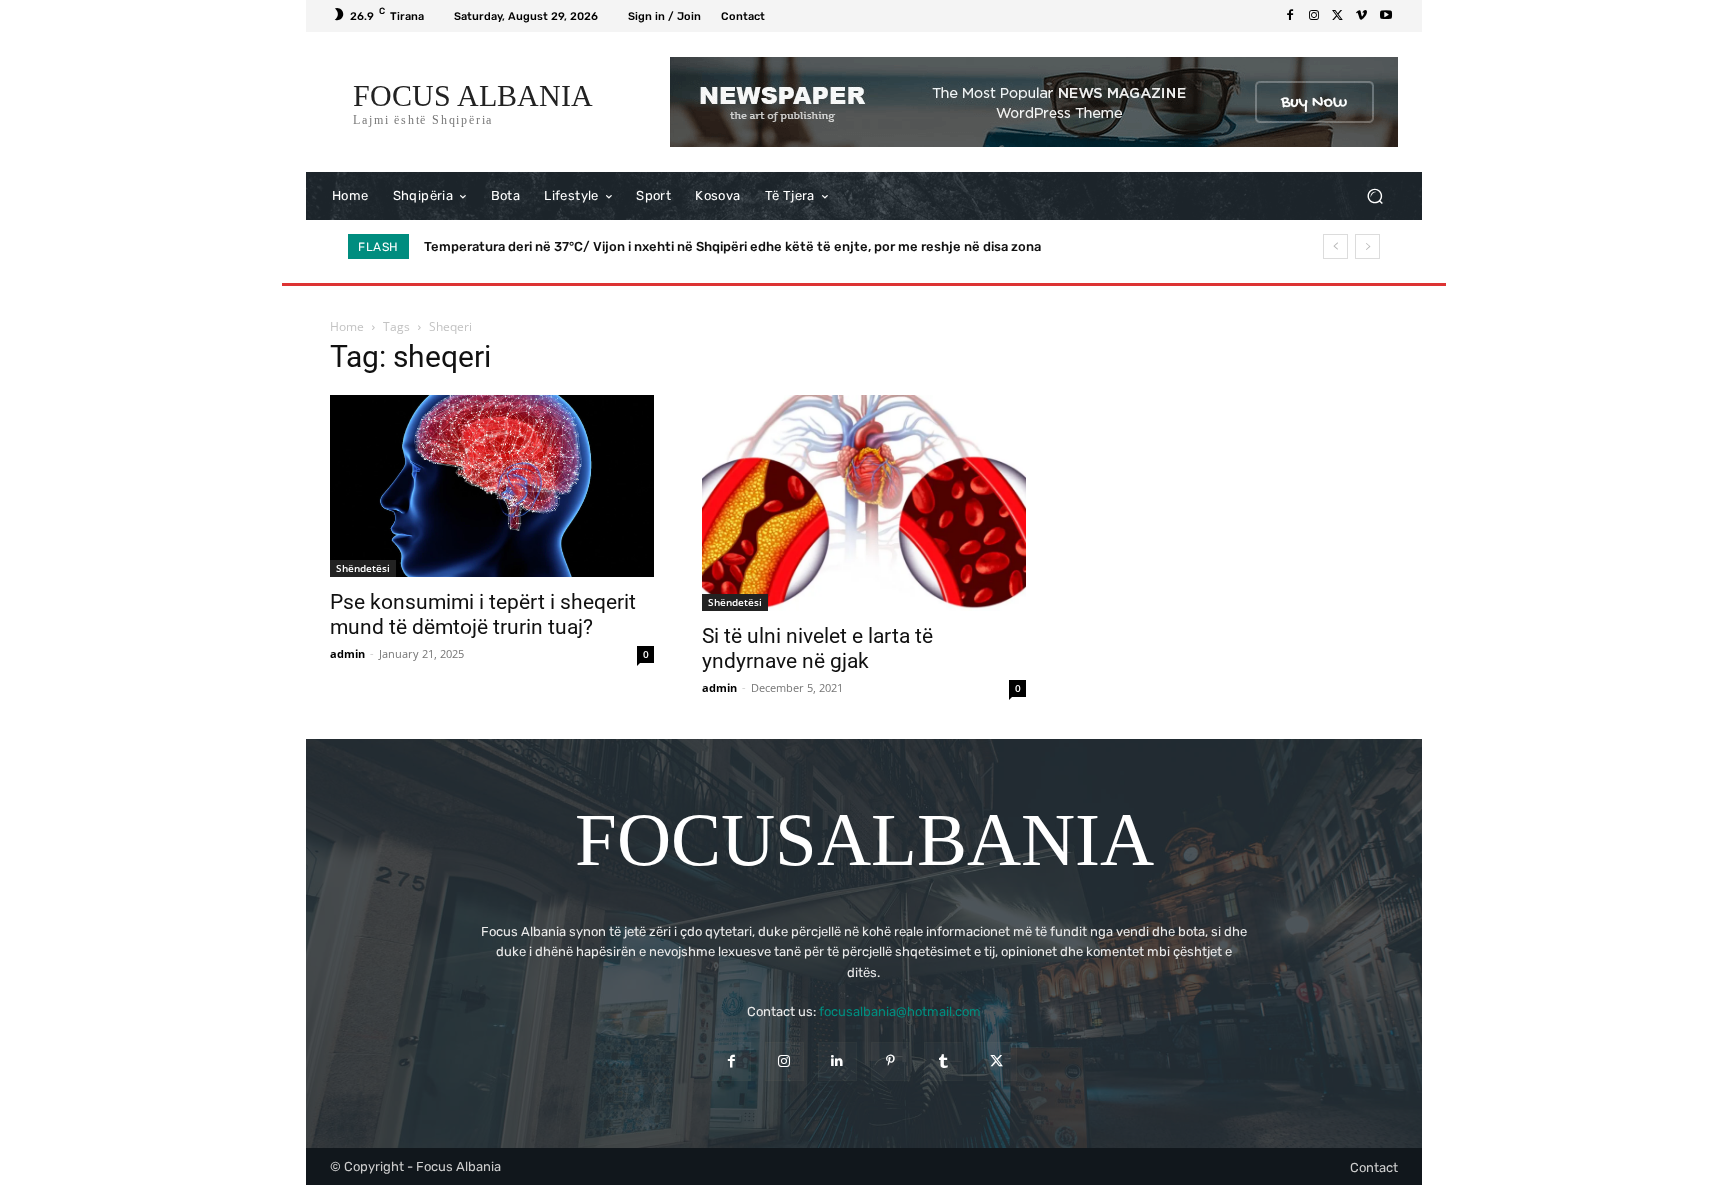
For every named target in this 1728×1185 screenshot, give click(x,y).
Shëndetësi (363, 568)
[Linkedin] (837, 1061)
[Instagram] (1314, 16)
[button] (1374, 196)
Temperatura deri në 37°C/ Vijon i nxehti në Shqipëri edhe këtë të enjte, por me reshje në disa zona (732, 246)
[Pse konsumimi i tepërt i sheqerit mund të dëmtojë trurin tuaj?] (492, 486)
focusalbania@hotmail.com (900, 1011)
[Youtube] (1386, 16)
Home (347, 326)
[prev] (1335, 246)
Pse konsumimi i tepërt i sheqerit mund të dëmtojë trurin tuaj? (483, 614)
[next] (1367, 246)
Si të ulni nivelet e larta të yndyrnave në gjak (817, 648)
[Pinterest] (890, 1061)
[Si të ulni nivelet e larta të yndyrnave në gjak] (864, 503)
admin (347, 653)
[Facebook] (1290, 16)
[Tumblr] (943, 1061)
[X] (1338, 16)
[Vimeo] (1362, 16)
